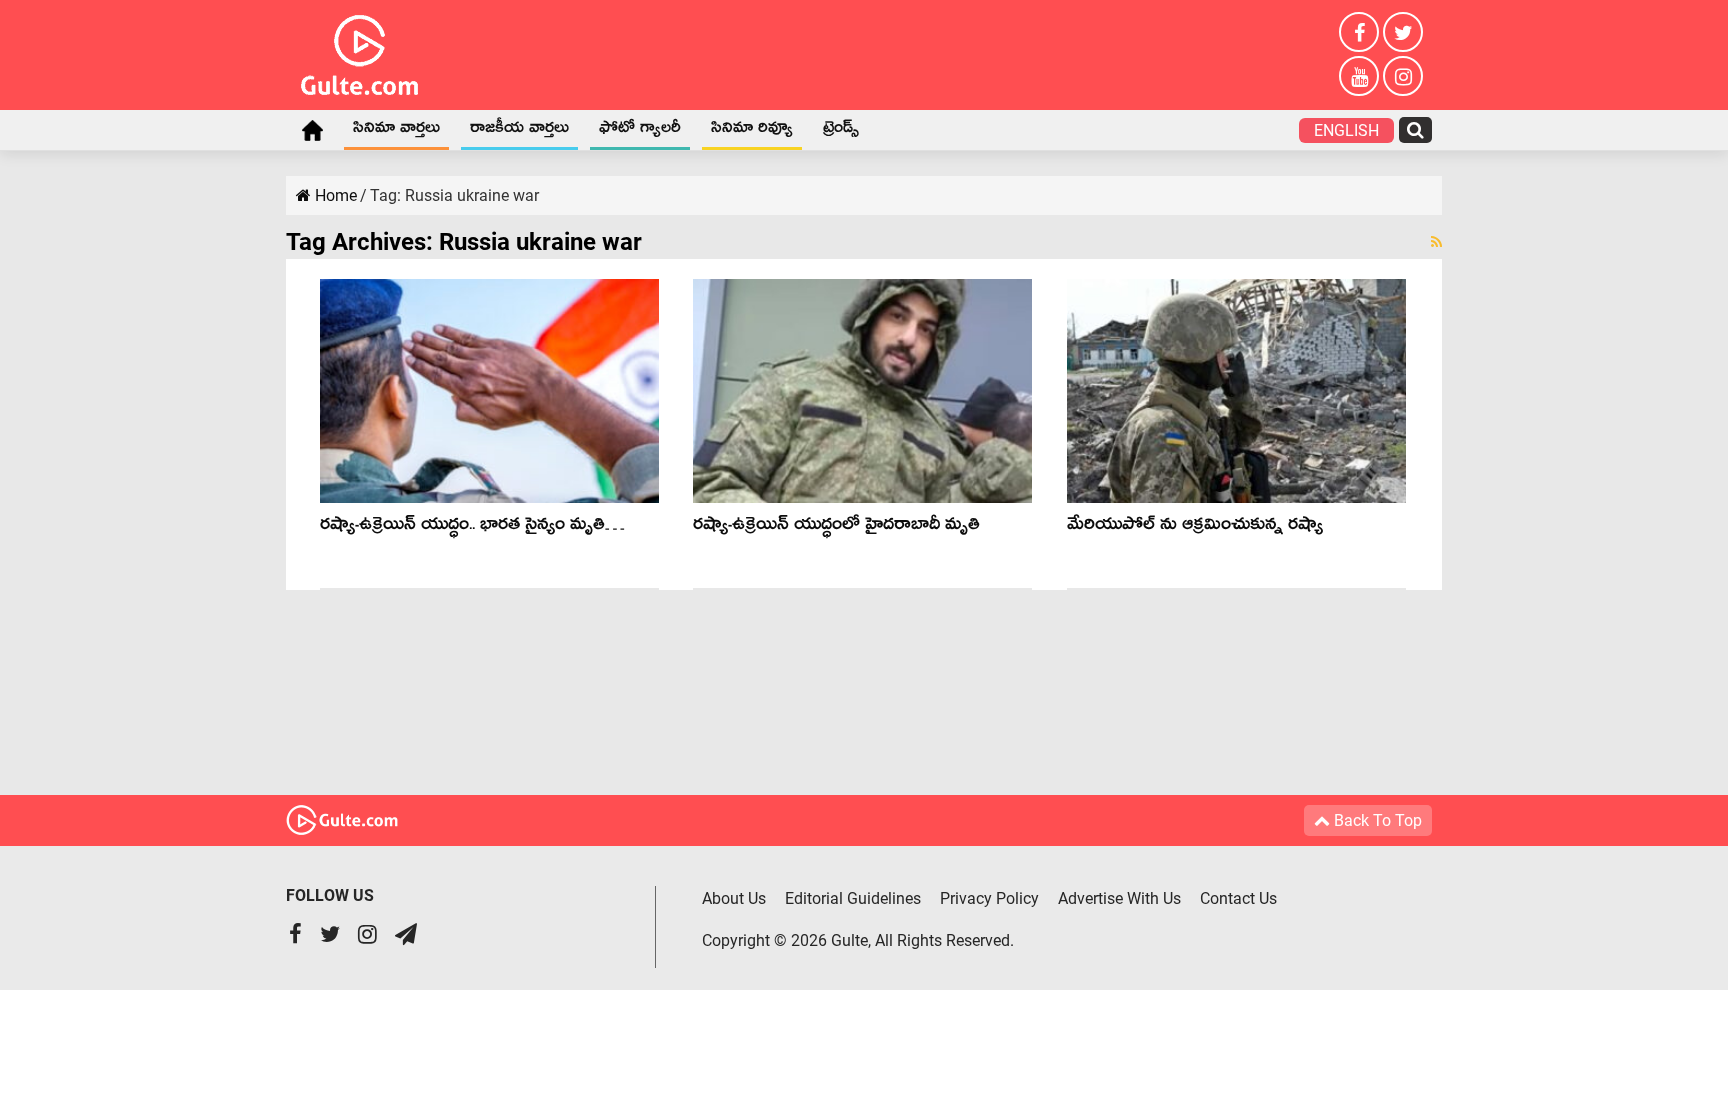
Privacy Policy (989, 898)
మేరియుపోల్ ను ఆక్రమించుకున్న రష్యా (1195, 527)
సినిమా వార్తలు (396, 131)
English (1346, 130)
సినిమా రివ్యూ (752, 131)
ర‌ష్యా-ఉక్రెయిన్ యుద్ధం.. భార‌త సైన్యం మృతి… (472, 527)
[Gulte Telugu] (359, 51)
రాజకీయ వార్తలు (519, 131)
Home (312, 130)
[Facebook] (1359, 32)
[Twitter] (1403, 32)
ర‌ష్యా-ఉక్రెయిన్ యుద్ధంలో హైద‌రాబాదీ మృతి (836, 527)
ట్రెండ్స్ (841, 131)
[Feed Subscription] (1436, 242)
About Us (734, 898)
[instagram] (1403, 76)
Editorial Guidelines (853, 898)
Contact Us (1238, 898)
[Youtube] (1359, 76)
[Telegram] (406, 936)
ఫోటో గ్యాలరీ (640, 131)
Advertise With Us (1119, 898)
